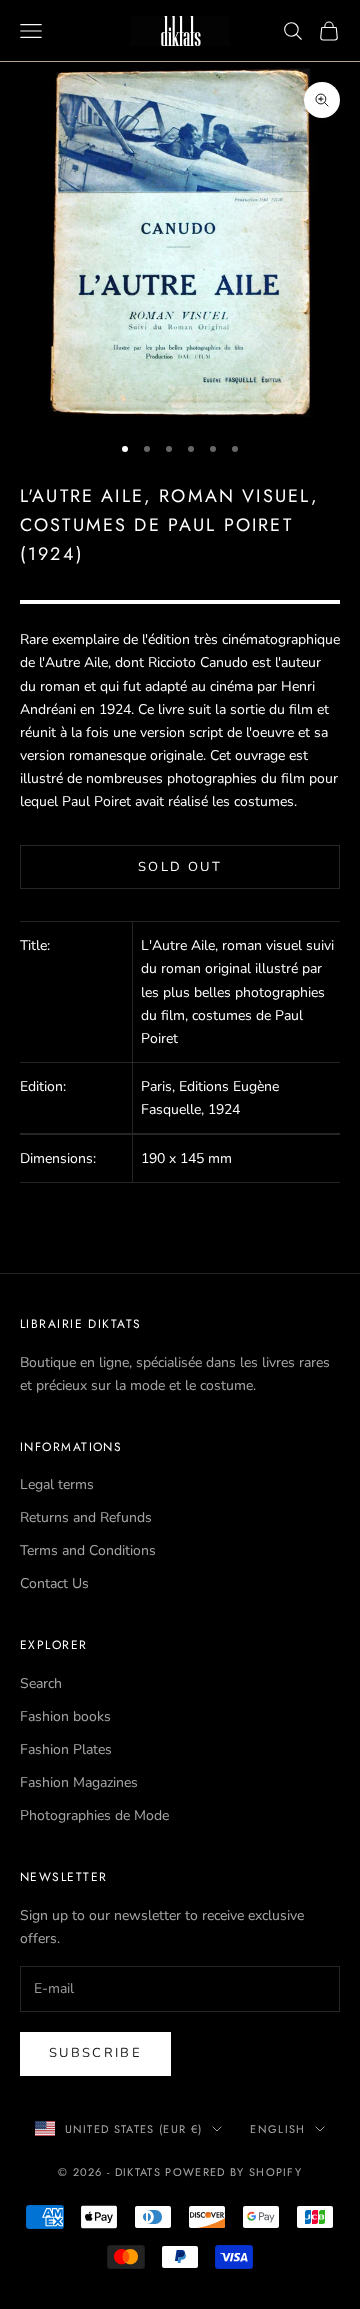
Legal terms (57, 1484)
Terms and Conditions (88, 1550)
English (277, 2129)
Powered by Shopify (233, 2172)
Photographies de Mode (94, 1815)
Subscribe (95, 2053)
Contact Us (54, 1583)
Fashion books (65, 1716)
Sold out (180, 867)
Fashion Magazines (79, 1782)
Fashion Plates (66, 1749)
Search (41, 1683)
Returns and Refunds (86, 1517)
